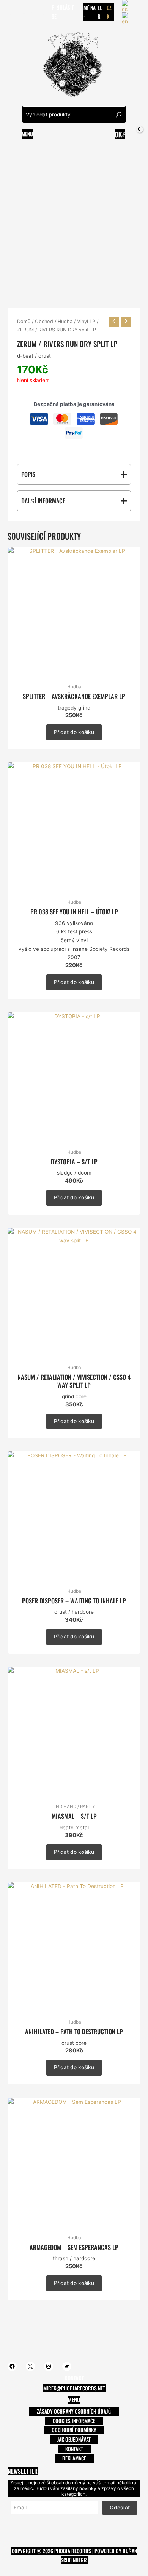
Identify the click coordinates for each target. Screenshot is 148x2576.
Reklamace (74, 2458)
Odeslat (120, 2508)
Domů (24, 321)
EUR (100, 12)
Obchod (44, 321)
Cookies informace (74, 2421)
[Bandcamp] (45, 12)
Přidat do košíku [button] (74, 732)
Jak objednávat (74, 2439)
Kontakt (74, 2449)
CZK (109, 12)
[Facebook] (11, 12)
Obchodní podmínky (74, 2430)
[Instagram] (34, 12)
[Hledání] (119, 115)
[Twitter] (22, 12)
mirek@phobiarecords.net (74, 2388)
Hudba (65, 321)
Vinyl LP (86, 321)
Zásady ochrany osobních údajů (74, 2411)
